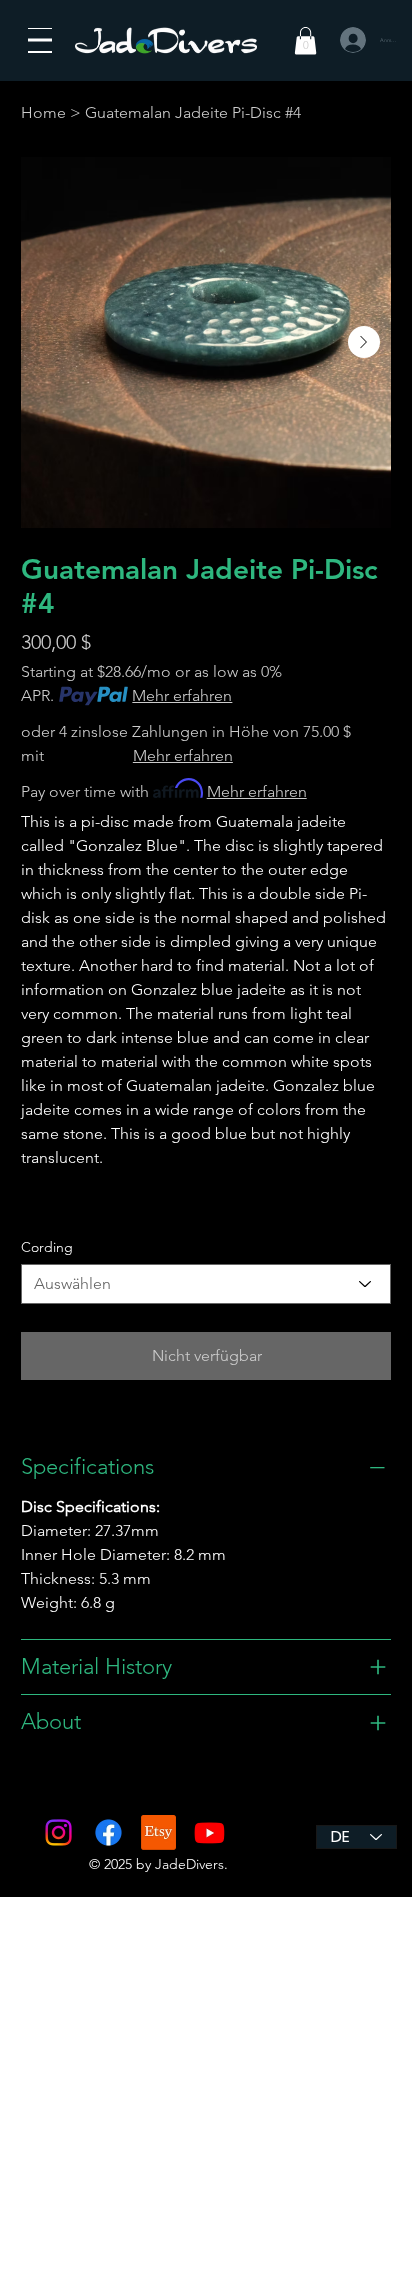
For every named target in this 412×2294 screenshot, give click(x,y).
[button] (305, 40)
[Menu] (40, 40)
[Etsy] (158, 1832)
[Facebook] (108, 1832)
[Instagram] (58, 1832)
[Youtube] (209, 1832)
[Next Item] (364, 342)
